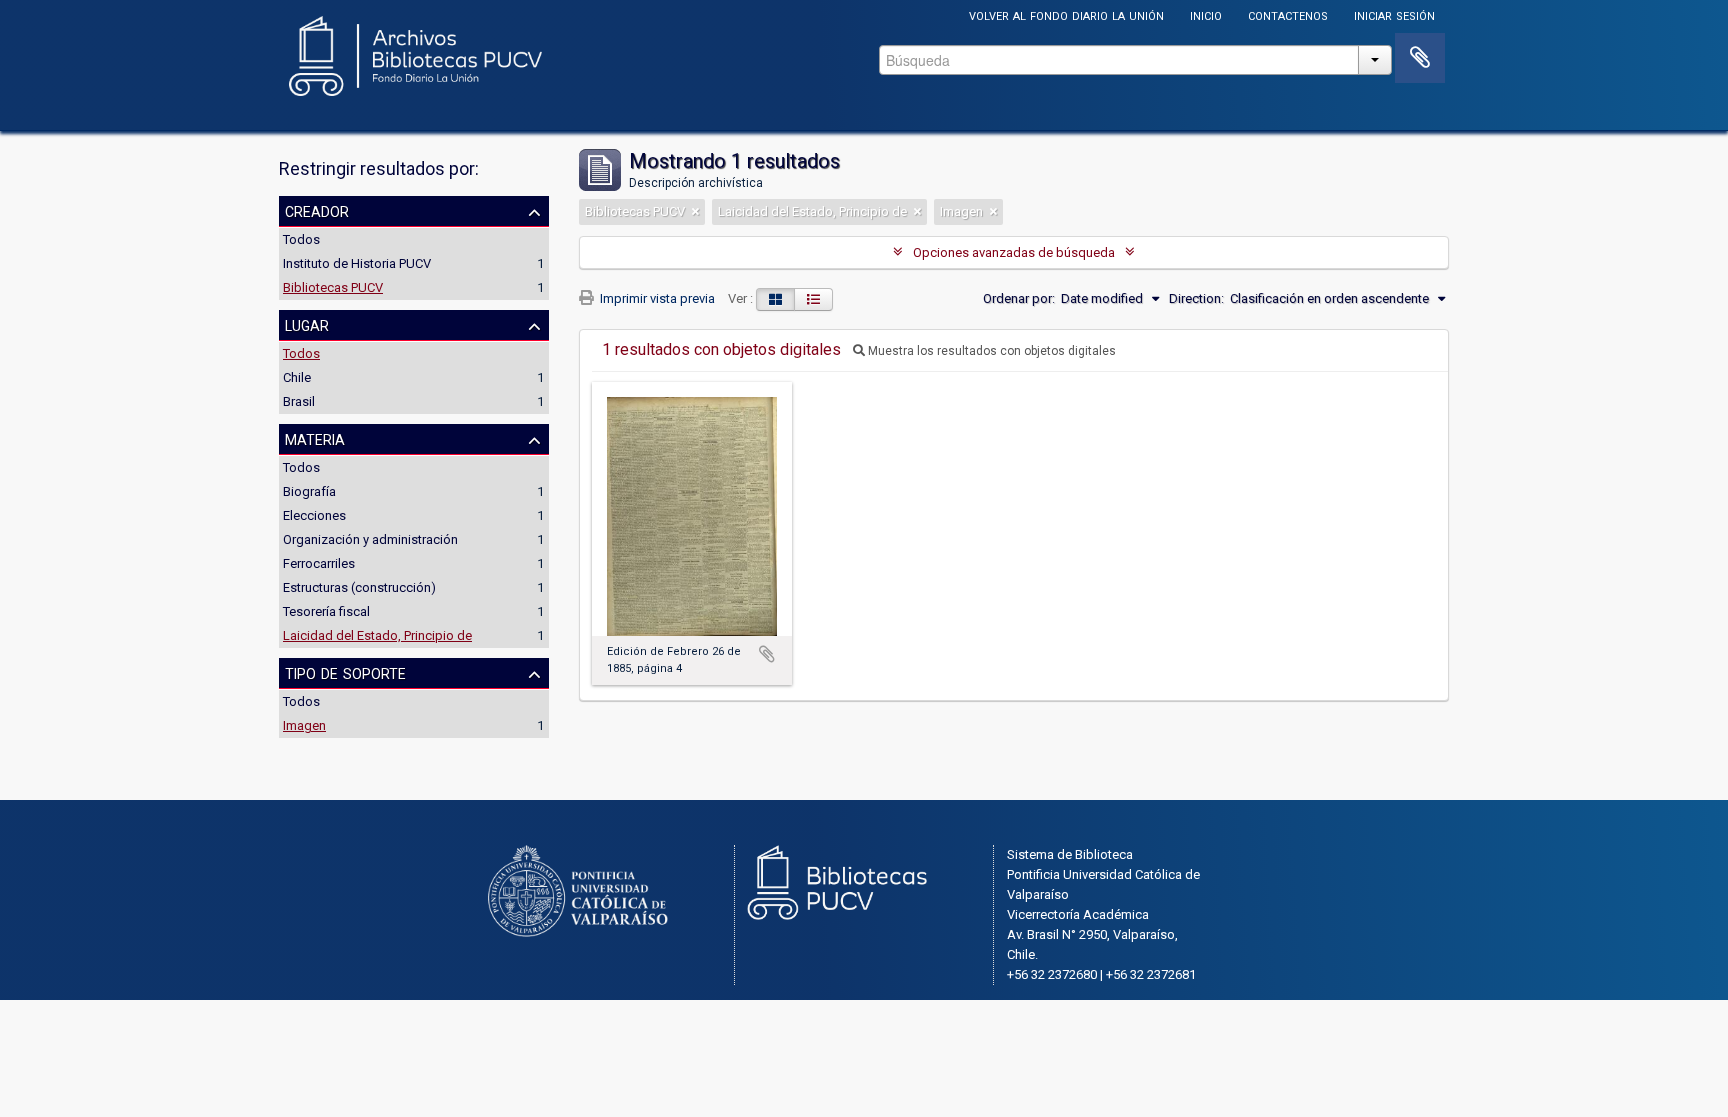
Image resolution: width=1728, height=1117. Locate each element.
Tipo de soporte (345, 672)
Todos (301, 239)
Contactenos (1288, 14)
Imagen (304, 725)
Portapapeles (1420, 58)
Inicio (1206, 14)
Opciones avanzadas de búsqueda (1014, 252)
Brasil (299, 401)
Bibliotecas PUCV (333, 287)
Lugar (307, 324)
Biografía (309, 491)
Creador (317, 210)
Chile (297, 377)
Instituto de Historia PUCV (357, 263)
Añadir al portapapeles (767, 654)
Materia (315, 438)
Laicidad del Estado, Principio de (377, 635)
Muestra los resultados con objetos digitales (990, 351)
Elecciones (314, 515)
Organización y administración (370, 539)
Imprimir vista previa (656, 298)
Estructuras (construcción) (359, 587)
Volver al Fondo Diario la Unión (1066, 14)
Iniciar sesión (1394, 14)
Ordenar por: (1019, 298)
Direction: (1196, 298)
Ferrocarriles (319, 563)
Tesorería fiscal (326, 611)
